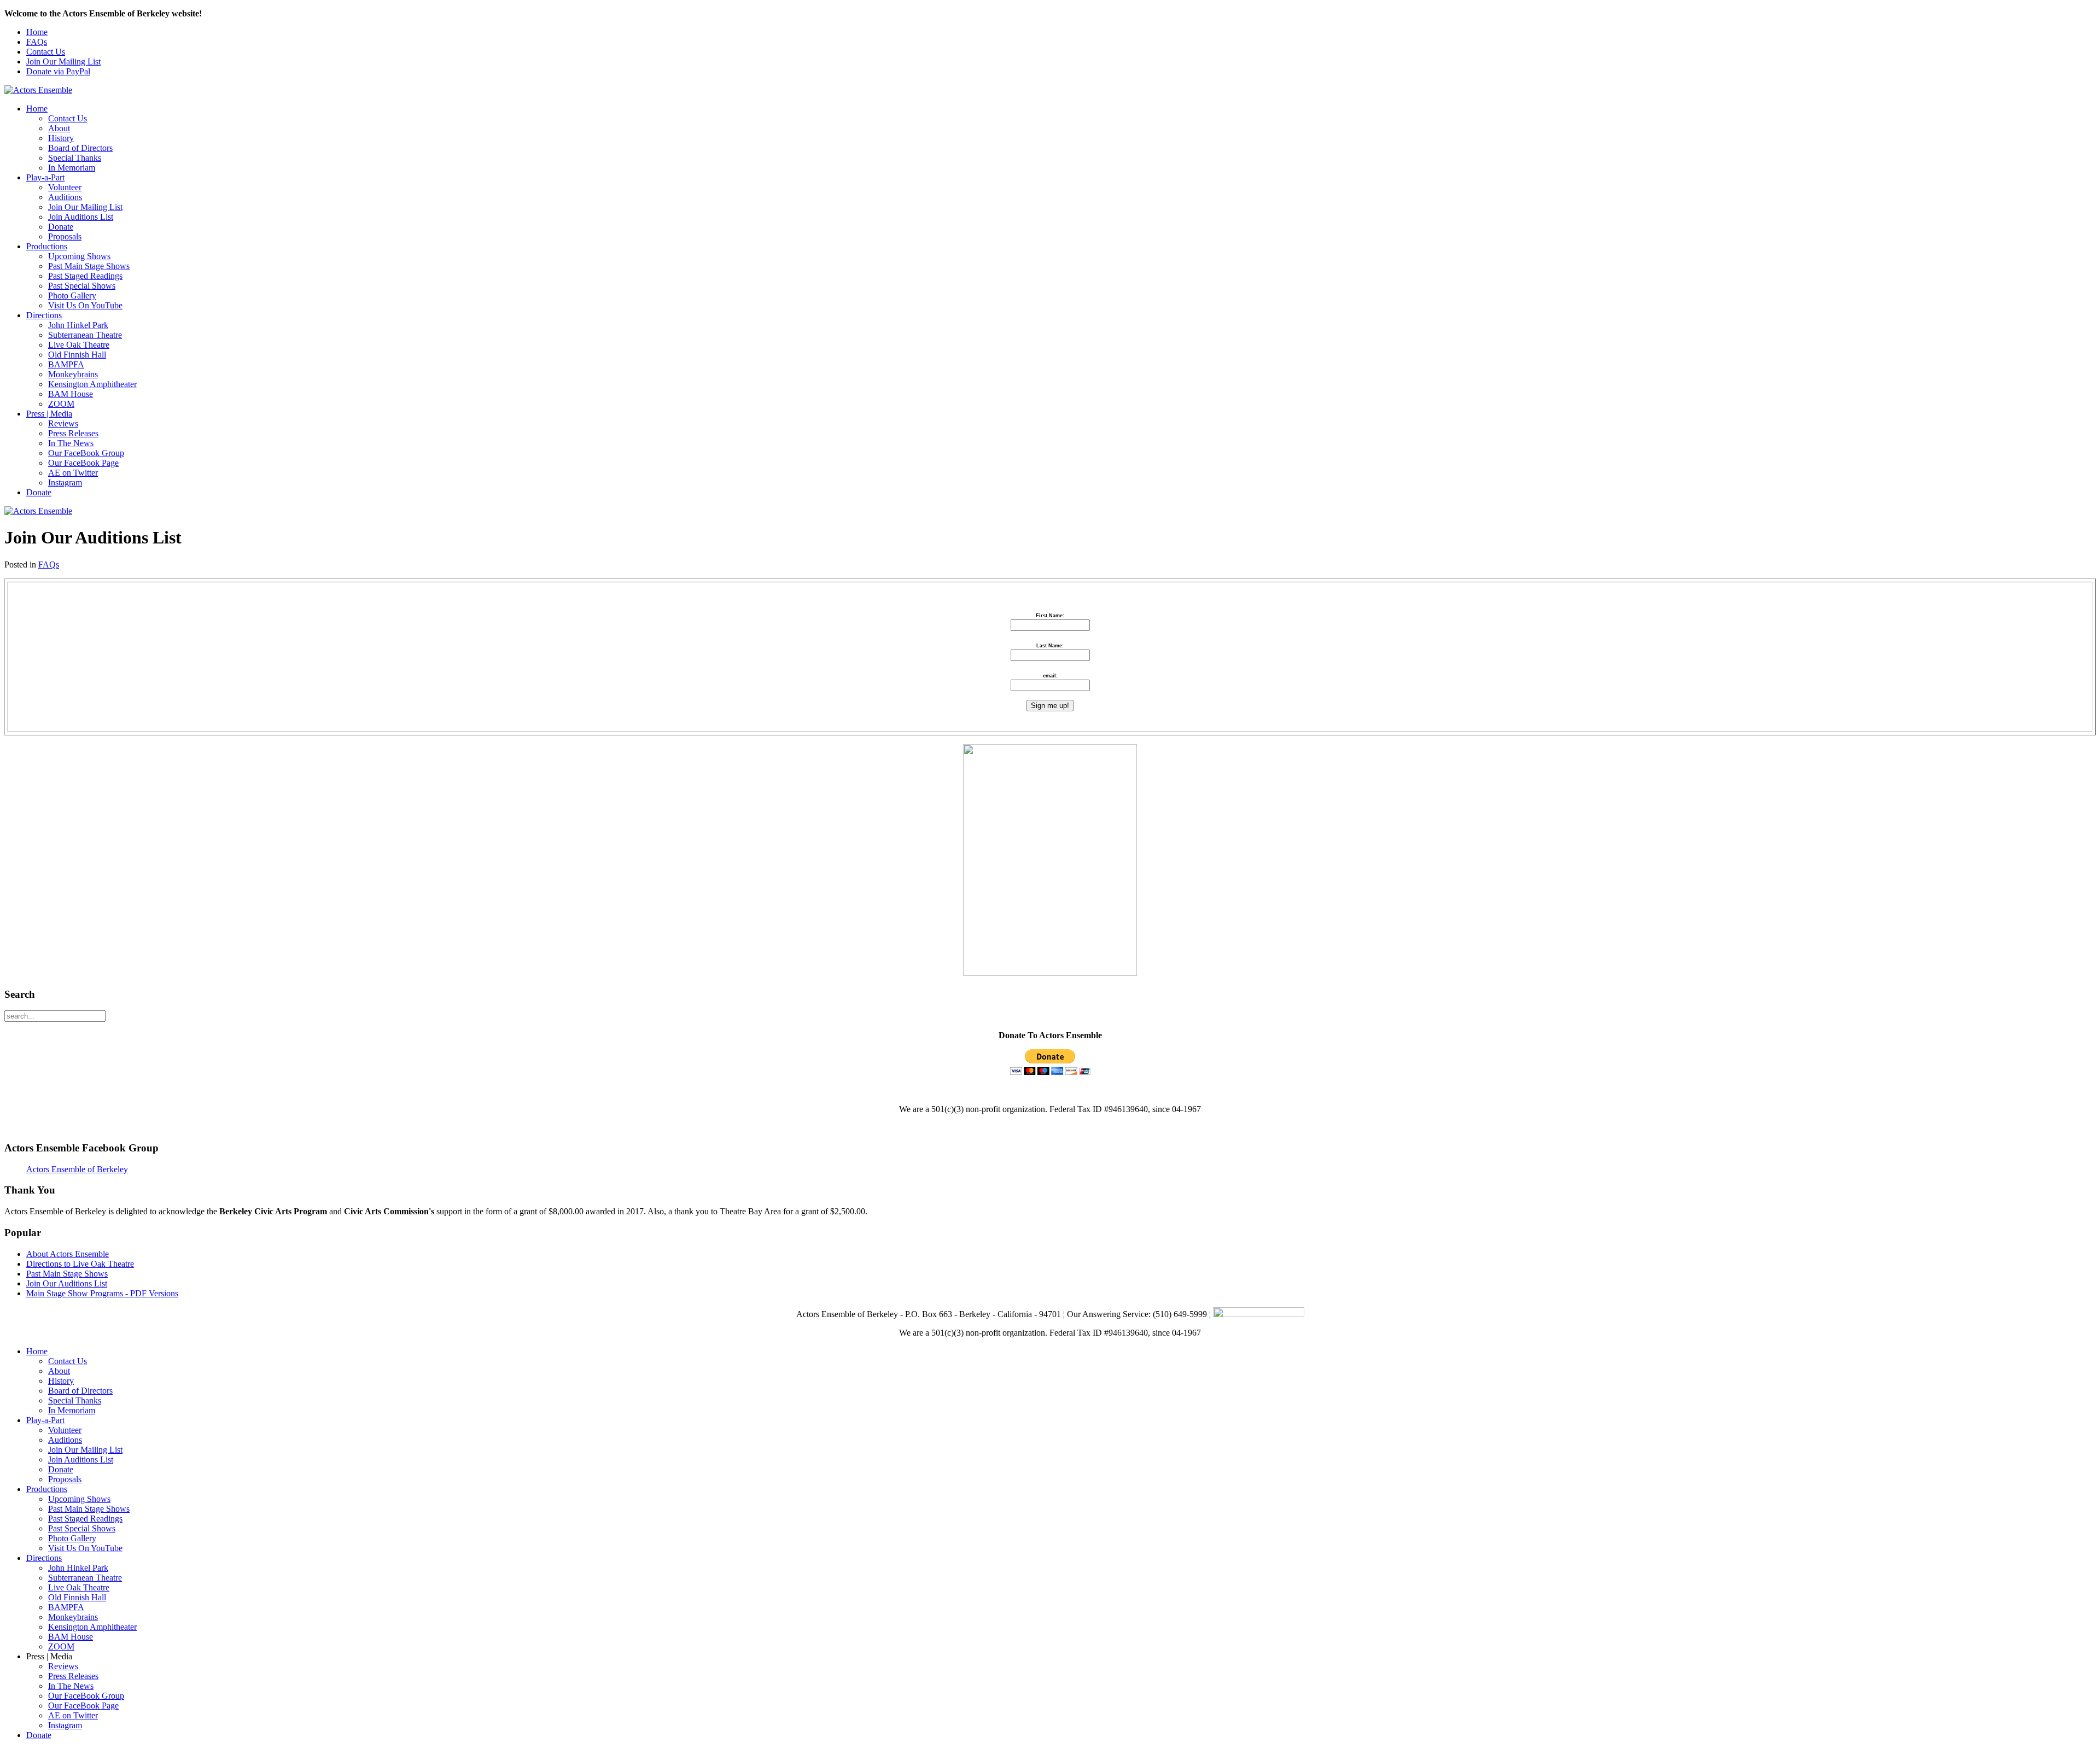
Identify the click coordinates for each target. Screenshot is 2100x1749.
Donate (61, 227)
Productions (47, 246)
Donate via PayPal (58, 71)
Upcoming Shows (79, 256)
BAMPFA (66, 364)
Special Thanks (75, 158)
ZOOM (61, 404)
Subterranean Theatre (85, 335)
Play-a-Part (45, 177)
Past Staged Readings (85, 276)
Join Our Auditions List (67, 1283)
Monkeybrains (73, 374)
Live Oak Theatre (79, 345)
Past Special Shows (82, 286)
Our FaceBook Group (86, 453)
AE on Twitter (73, 473)
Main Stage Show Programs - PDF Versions (102, 1293)
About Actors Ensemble (68, 1254)
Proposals (65, 236)
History (61, 138)
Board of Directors (80, 148)
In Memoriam (72, 168)
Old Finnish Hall (77, 355)
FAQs (37, 42)
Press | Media (49, 414)
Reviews (63, 423)
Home (37, 32)
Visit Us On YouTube (85, 305)
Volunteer (65, 187)
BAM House (71, 394)
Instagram (65, 482)
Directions (44, 315)
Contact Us (46, 52)
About (59, 128)
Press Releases (73, 433)
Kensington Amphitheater (92, 384)
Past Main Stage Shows (89, 266)
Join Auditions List (81, 217)
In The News (71, 443)
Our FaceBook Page (83, 463)
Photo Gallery (72, 296)
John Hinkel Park (78, 325)
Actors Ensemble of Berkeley (77, 1169)
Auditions (65, 197)
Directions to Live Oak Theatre (80, 1264)
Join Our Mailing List (63, 62)
